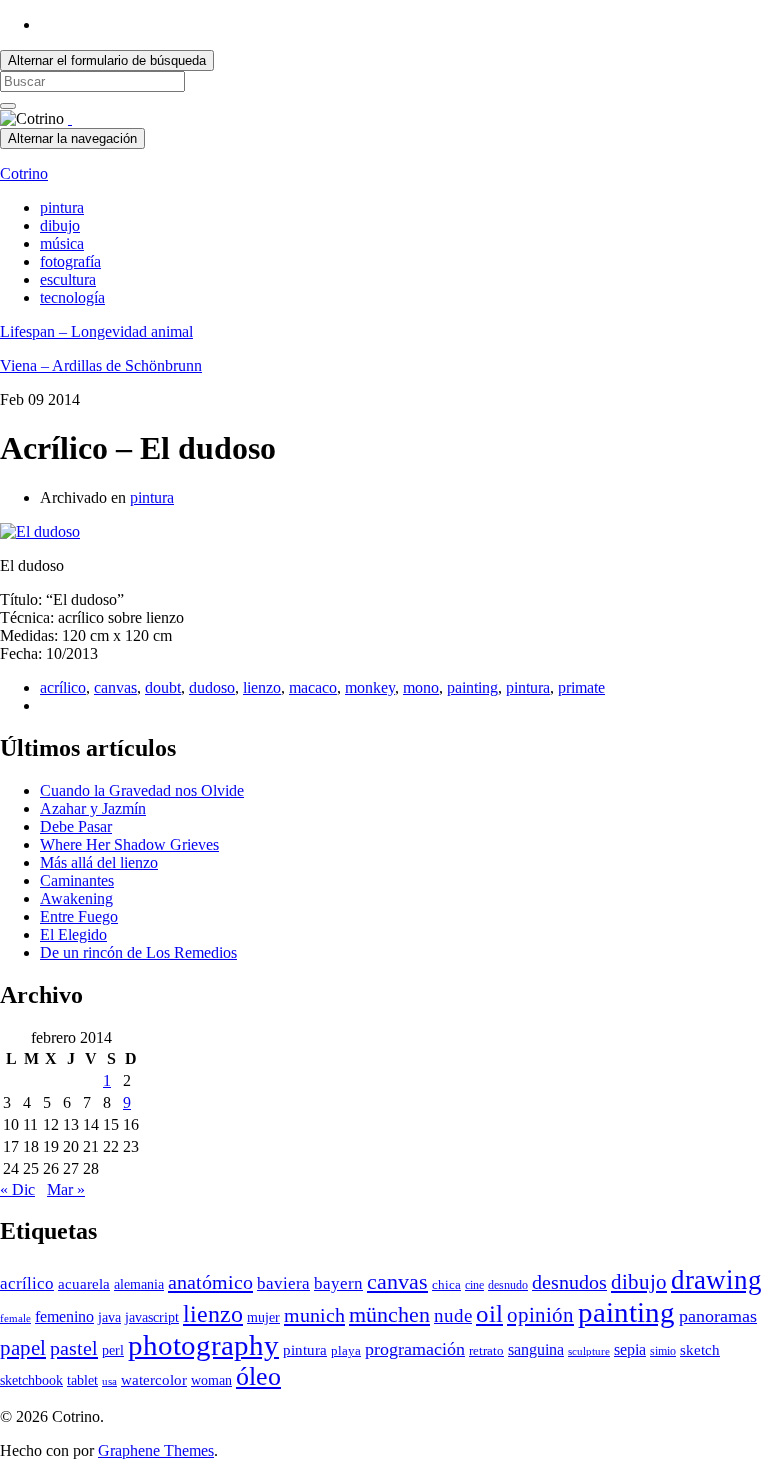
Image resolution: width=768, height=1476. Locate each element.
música (62, 243)
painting (472, 687)
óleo (258, 1376)
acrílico (63, 687)
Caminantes (77, 880)
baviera (283, 1283)
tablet (82, 1380)
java (109, 1317)
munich (314, 1315)
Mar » (66, 1189)
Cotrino (24, 173)
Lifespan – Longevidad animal (96, 331)
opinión (540, 1315)
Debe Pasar (76, 826)
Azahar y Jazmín (93, 808)
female (15, 1318)
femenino (64, 1316)
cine (474, 1285)
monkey (370, 687)
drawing (716, 1280)
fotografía (70, 261)
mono (421, 687)
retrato (486, 1351)
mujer (263, 1317)
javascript (152, 1317)
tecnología (72, 297)
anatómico (210, 1282)
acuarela (84, 1283)
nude (453, 1315)
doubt (163, 687)
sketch (700, 1350)
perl (113, 1350)
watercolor (154, 1380)
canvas (115, 687)
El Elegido (73, 934)
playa (346, 1351)
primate (581, 687)
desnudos (569, 1282)
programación (415, 1349)
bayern (338, 1283)
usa (109, 1381)
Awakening (76, 898)
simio (663, 1351)
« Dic (17, 1189)
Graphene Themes (156, 1450)
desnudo (508, 1285)
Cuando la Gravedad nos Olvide (142, 790)
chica (446, 1285)
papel (23, 1348)
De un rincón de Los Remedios (138, 952)
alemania (139, 1284)
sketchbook (31, 1380)
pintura (62, 207)
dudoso (212, 687)
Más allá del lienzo (99, 862)
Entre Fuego (79, 916)
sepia (630, 1349)
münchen (389, 1315)
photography (203, 1345)
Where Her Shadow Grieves (129, 844)
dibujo (60, 225)
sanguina (536, 1349)
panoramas (718, 1316)
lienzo (262, 687)
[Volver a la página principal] (70, 118)
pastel (74, 1348)
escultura (68, 279)
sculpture (589, 1351)
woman (211, 1380)
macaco (313, 687)
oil (489, 1313)
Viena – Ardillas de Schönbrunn (101, 365)
